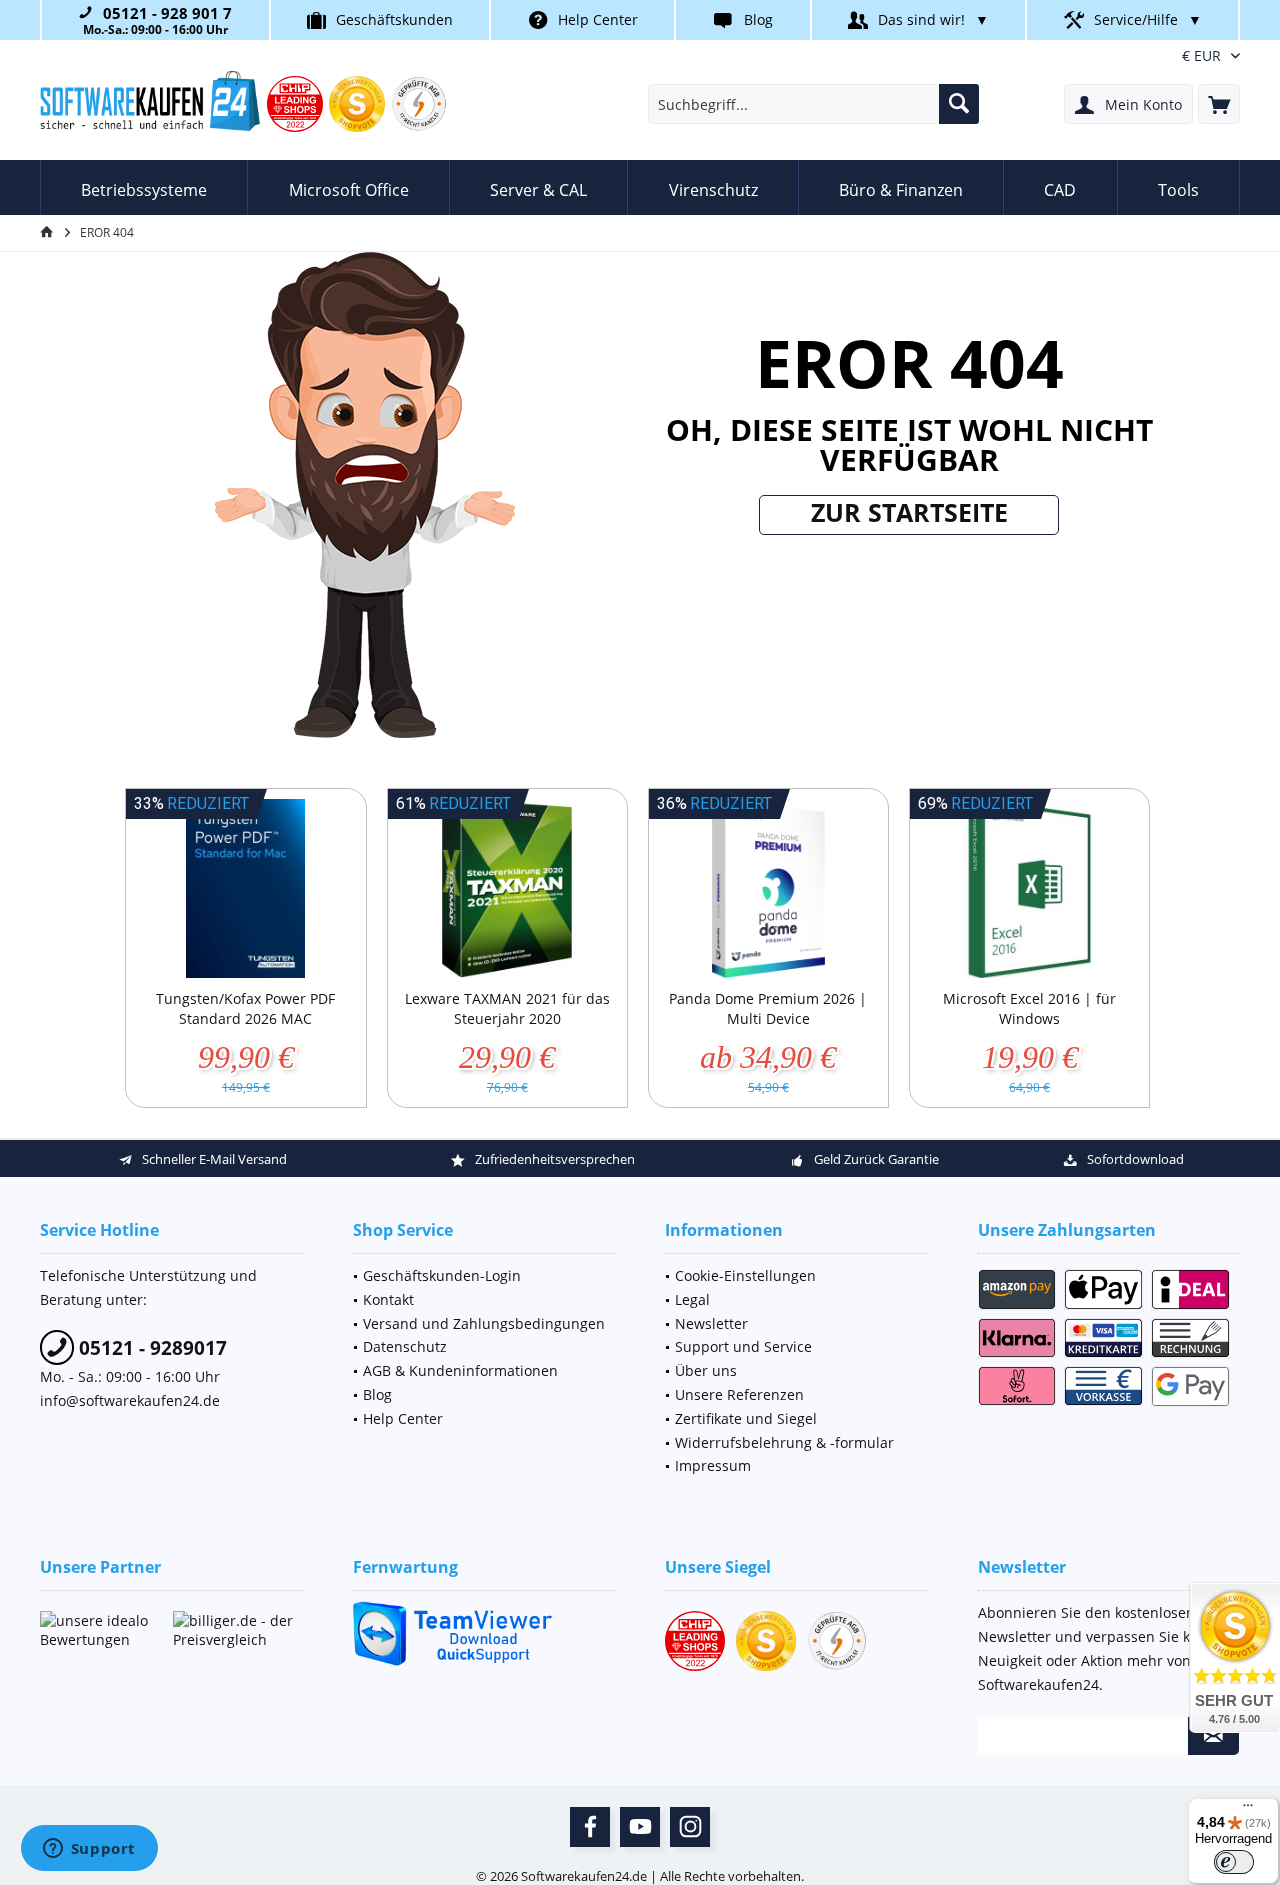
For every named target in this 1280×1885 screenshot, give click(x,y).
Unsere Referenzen (739, 1394)
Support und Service (743, 1346)
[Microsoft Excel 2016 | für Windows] (1029, 888)
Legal (692, 1299)
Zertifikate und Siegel (746, 1418)
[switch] (1234, 1862)
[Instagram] (690, 1827)
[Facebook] (590, 1827)
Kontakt (388, 1299)
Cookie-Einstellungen (745, 1275)
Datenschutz (405, 1346)
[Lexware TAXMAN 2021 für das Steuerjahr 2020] (507, 888)
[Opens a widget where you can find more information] (89, 1850)
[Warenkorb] (1219, 104)
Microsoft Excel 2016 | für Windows (1029, 1008)
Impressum (713, 1465)
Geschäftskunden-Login (442, 1275)
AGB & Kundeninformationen (460, 1370)
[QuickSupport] (484, 1633)
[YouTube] (640, 1827)
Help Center (598, 19)
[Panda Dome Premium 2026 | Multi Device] (768, 888)
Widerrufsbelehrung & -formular (784, 1442)
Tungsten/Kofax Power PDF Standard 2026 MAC (245, 1008)
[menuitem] (1219, 104)
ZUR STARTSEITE (909, 512)
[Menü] (1248, 1810)
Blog (758, 19)
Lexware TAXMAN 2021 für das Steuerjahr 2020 (507, 1008)
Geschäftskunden (394, 19)
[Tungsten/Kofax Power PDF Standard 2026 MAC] (245, 888)
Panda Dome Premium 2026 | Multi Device (768, 1008)
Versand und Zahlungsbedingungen (484, 1323)
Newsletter (711, 1323)
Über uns (706, 1370)
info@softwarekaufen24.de (130, 1400)
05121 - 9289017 (150, 1348)
